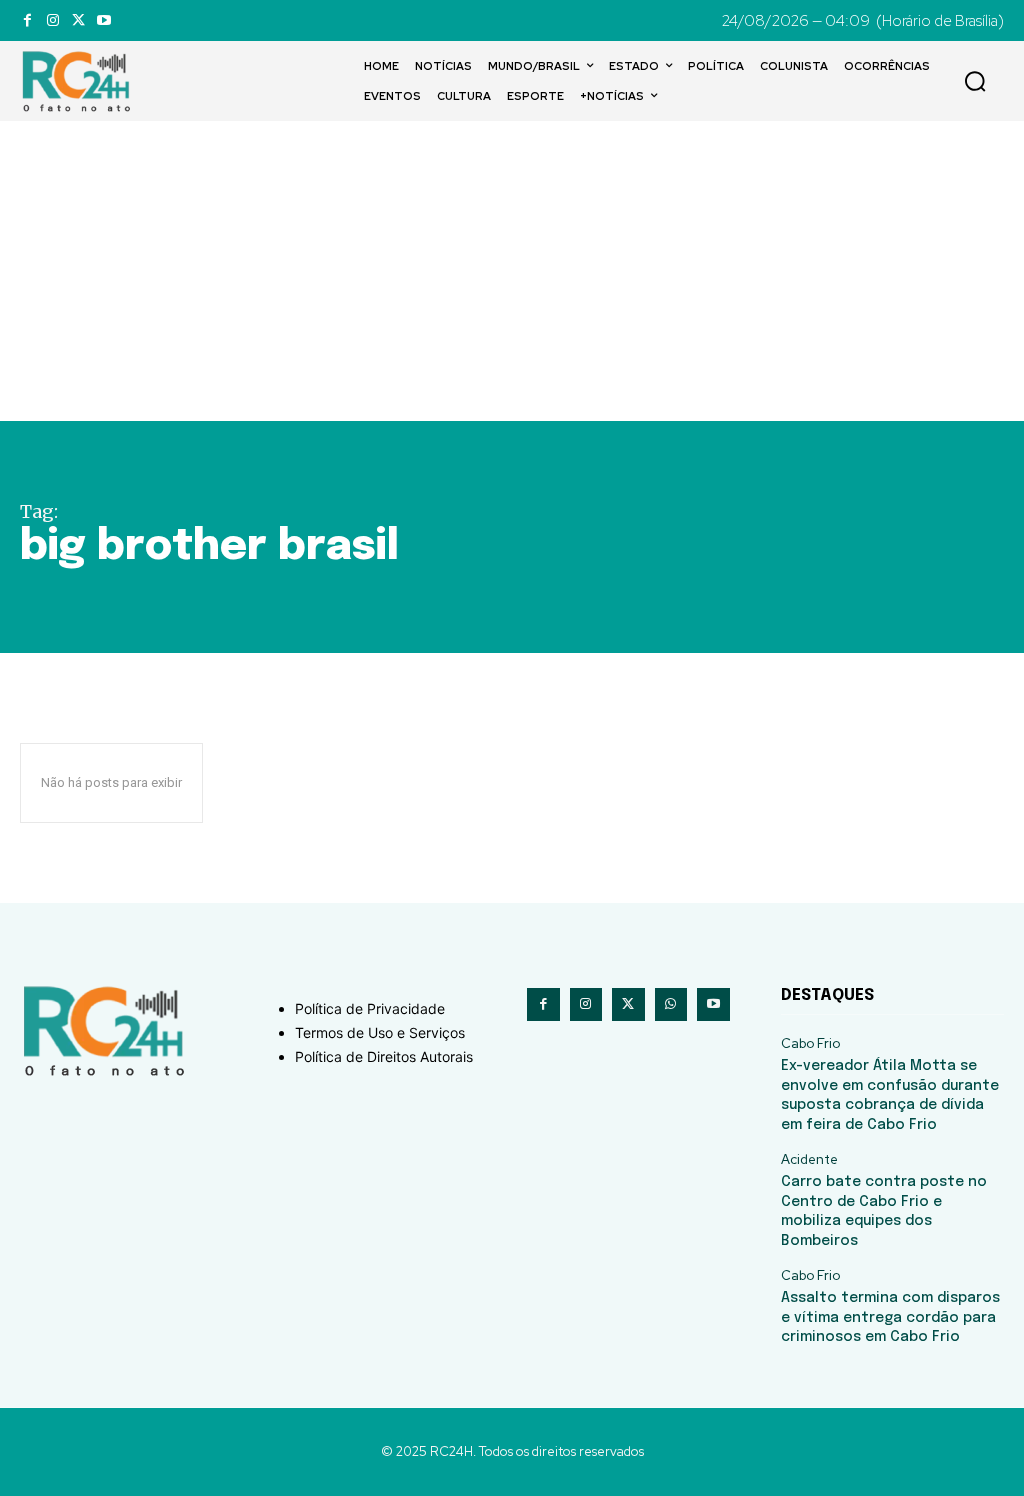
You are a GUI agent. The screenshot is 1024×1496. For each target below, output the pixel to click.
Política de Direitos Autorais (384, 1056)
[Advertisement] (512, 271)
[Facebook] (27, 20)
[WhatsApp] (671, 1004)
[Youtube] (103, 20)
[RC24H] (80, 81)
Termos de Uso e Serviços (380, 1032)
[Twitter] (78, 20)
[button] (975, 81)
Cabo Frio (810, 1044)
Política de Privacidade (370, 1008)
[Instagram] (52, 20)
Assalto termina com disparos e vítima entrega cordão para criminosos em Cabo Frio (890, 1317)
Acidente (809, 1160)
